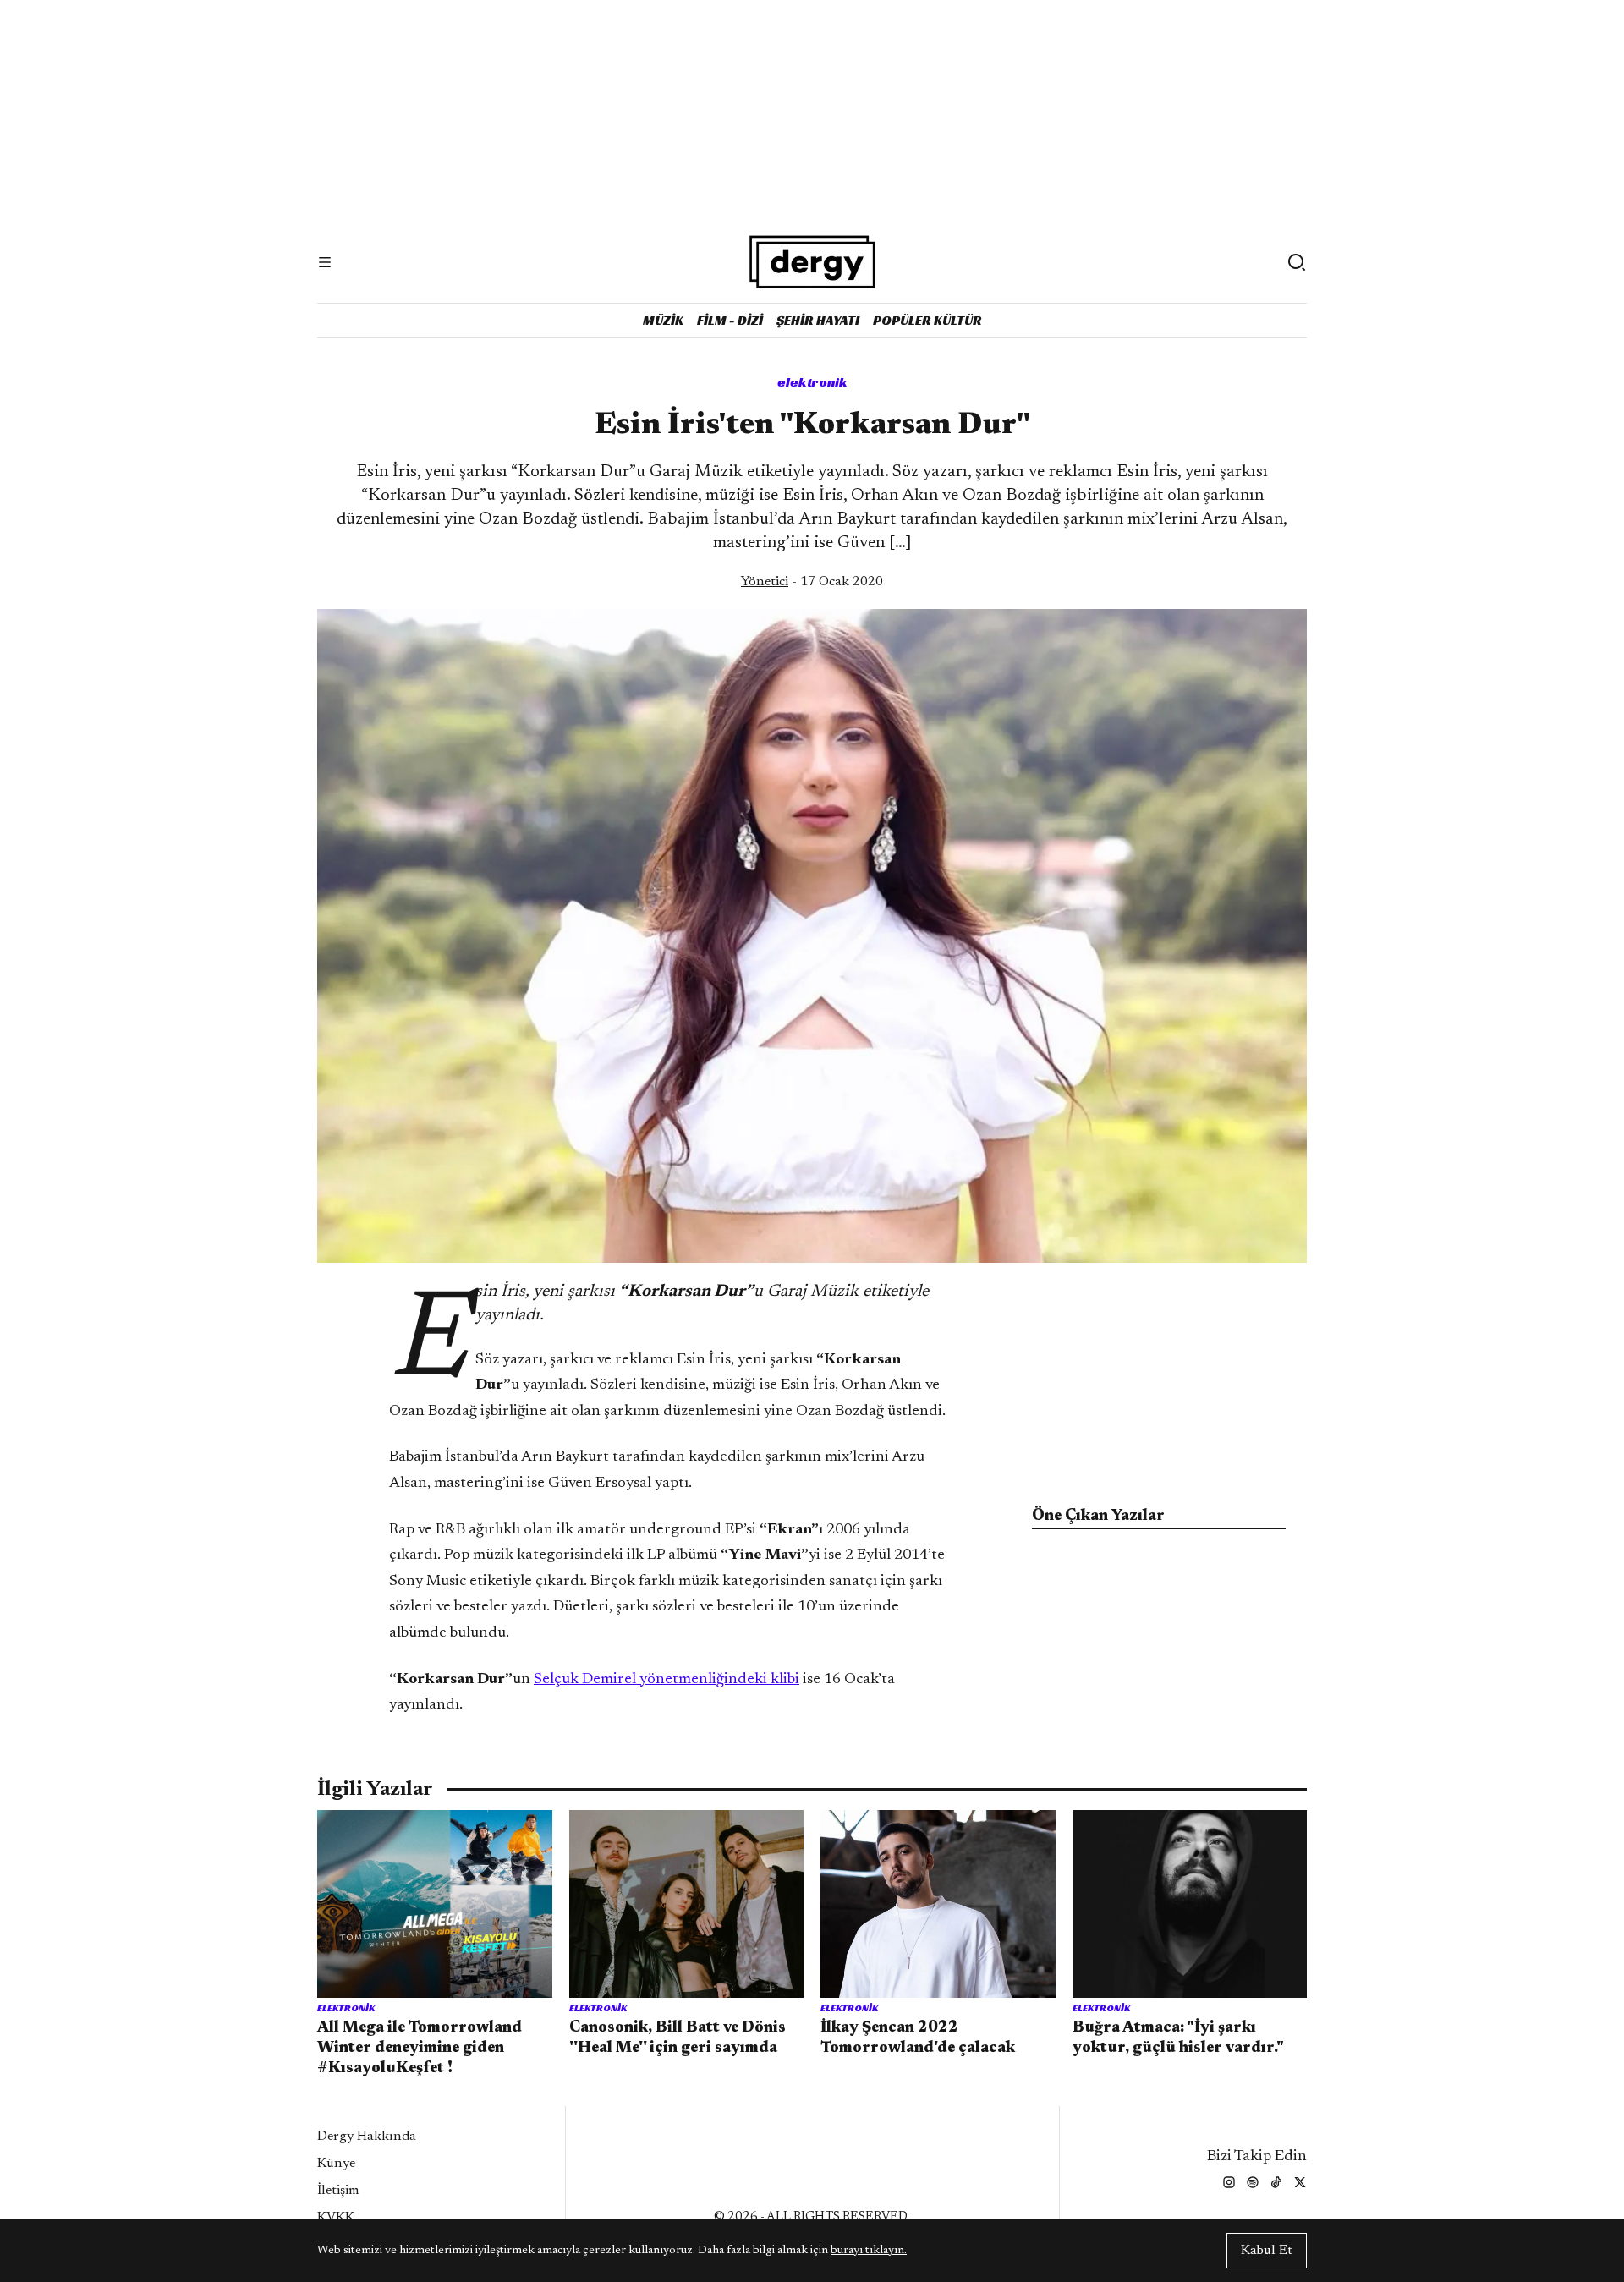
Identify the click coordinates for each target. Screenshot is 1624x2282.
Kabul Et (1267, 2251)
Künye (336, 2164)
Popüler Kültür (927, 320)
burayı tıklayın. (869, 2251)
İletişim (338, 2191)
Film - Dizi (730, 320)
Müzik (663, 320)
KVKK (336, 2218)
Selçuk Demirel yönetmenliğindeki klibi (667, 1680)
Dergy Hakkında (367, 2137)
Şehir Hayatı (818, 320)
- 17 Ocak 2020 (812, 582)
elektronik (812, 382)
